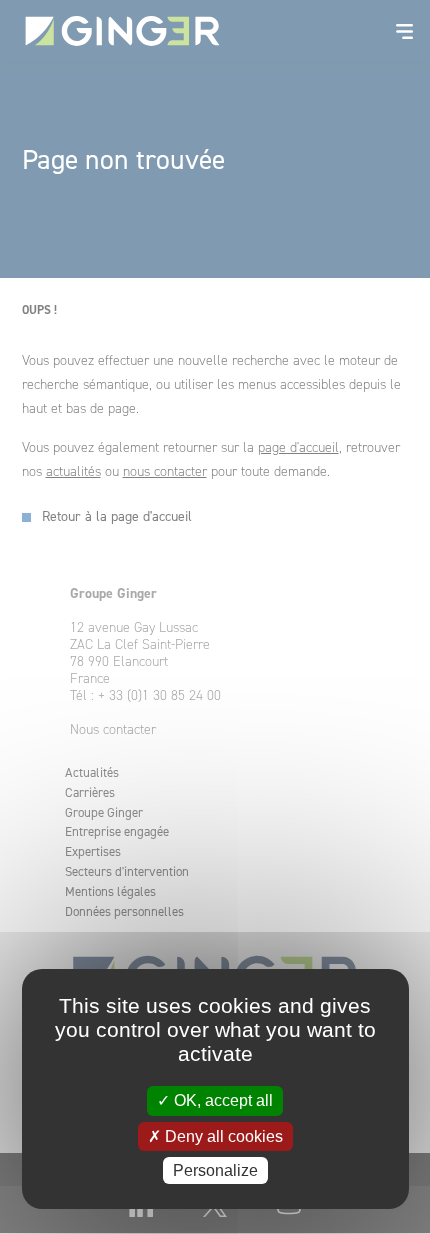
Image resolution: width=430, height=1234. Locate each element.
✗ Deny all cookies (215, 1136)
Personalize (215, 1170)
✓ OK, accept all (215, 1100)
